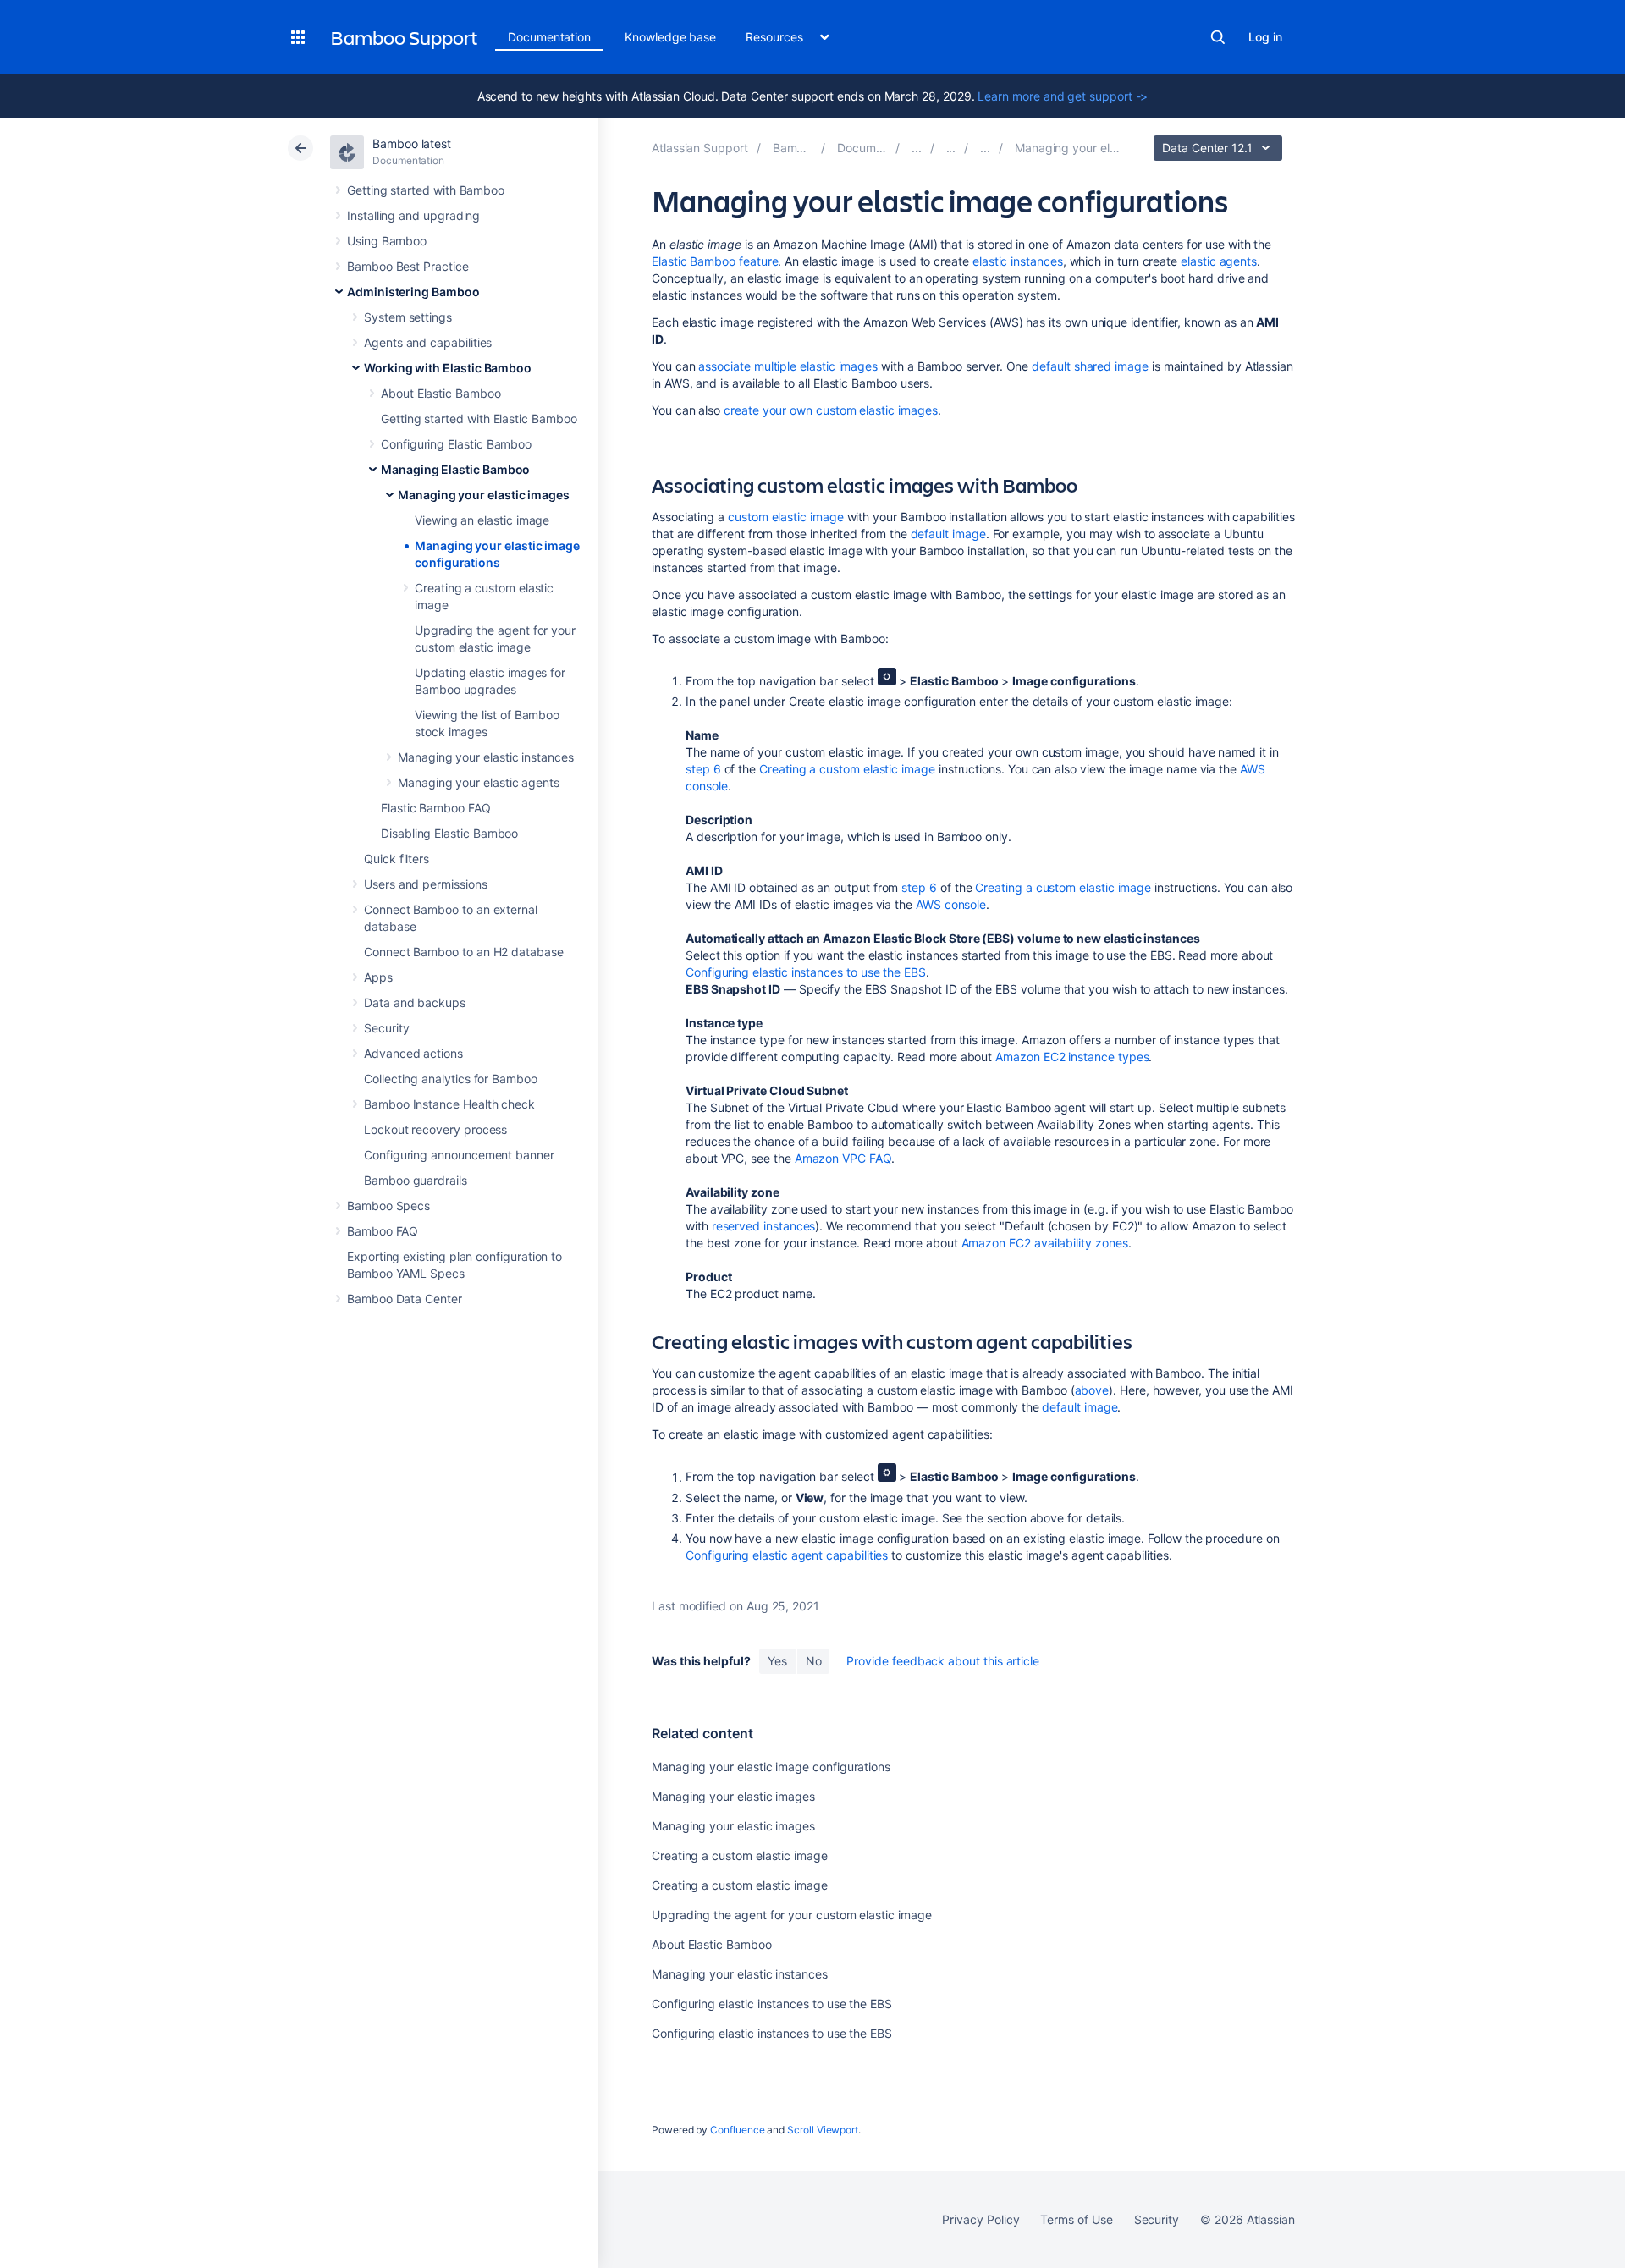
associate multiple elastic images (788, 366)
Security (386, 1028)
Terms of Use (1076, 2219)
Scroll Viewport (823, 2130)
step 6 (703, 769)
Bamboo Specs (388, 1206)
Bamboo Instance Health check (449, 1104)
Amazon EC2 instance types (1072, 1057)
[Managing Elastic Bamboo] (985, 148)
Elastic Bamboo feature (715, 261)
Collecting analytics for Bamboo (451, 1079)
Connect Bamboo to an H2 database (464, 952)
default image (948, 534)
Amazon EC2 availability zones (1045, 1243)
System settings (408, 317)
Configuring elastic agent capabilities (787, 1555)
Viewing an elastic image (482, 520)
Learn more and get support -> (1063, 96)
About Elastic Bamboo (441, 393)
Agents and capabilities (428, 342)
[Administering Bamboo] (917, 148)
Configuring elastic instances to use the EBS (806, 972)
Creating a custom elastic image (847, 769)
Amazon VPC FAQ (843, 1158)
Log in (1265, 37)
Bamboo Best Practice (408, 266)
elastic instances (1018, 261)
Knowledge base (670, 37)
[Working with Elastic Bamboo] (951, 148)
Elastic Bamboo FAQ (436, 808)
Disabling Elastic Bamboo (449, 833)
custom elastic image (786, 517)
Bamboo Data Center (405, 1299)
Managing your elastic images (484, 495)
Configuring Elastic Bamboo (456, 444)
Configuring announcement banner (459, 1155)
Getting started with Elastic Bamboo (479, 418)
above (1092, 1390)
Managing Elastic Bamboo (455, 469)
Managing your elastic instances (486, 757)
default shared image (1090, 366)
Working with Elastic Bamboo (448, 368)
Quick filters (397, 859)
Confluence (737, 2130)
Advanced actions (413, 1053)
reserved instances (764, 1226)
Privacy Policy (981, 2219)
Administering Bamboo (413, 292)
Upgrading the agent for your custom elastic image (792, 1915)
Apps (378, 977)
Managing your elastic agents (479, 782)
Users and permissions (426, 884)
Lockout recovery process (435, 1129)
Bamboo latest (412, 143)
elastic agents (1219, 261)
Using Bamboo (387, 241)
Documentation (549, 37)
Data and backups (415, 1002)
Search (1218, 37)
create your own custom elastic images (830, 410)
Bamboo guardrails (416, 1180)
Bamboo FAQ (383, 1231)
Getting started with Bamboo (426, 190)
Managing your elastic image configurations (771, 1767)
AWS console (951, 904)
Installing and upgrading (413, 215)
